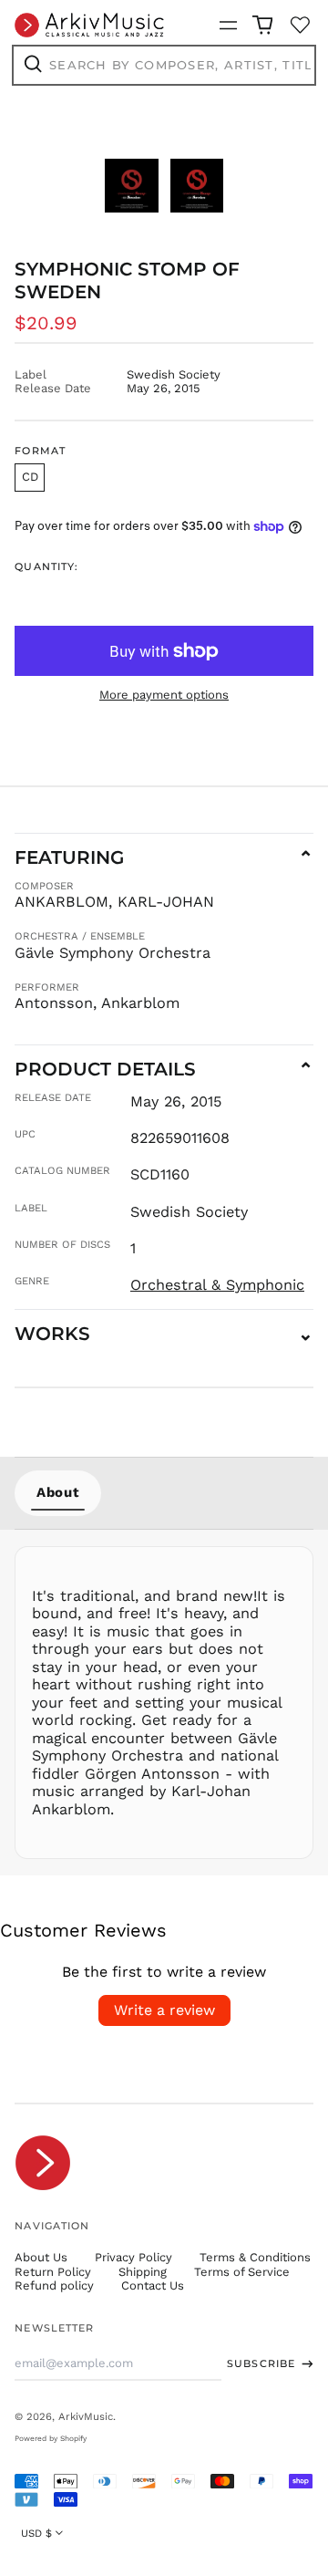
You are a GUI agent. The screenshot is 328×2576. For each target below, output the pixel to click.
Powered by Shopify (51, 2438)
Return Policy (53, 2272)
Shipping (143, 2272)
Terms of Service (242, 2272)
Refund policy (54, 2285)
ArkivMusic (86, 2416)
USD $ (36, 2533)
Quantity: (46, 567)
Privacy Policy (133, 2257)
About (58, 1492)
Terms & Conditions (255, 2257)
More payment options (164, 695)
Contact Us (153, 2285)
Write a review (164, 2010)
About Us (41, 2257)
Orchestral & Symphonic (217, 1285)
